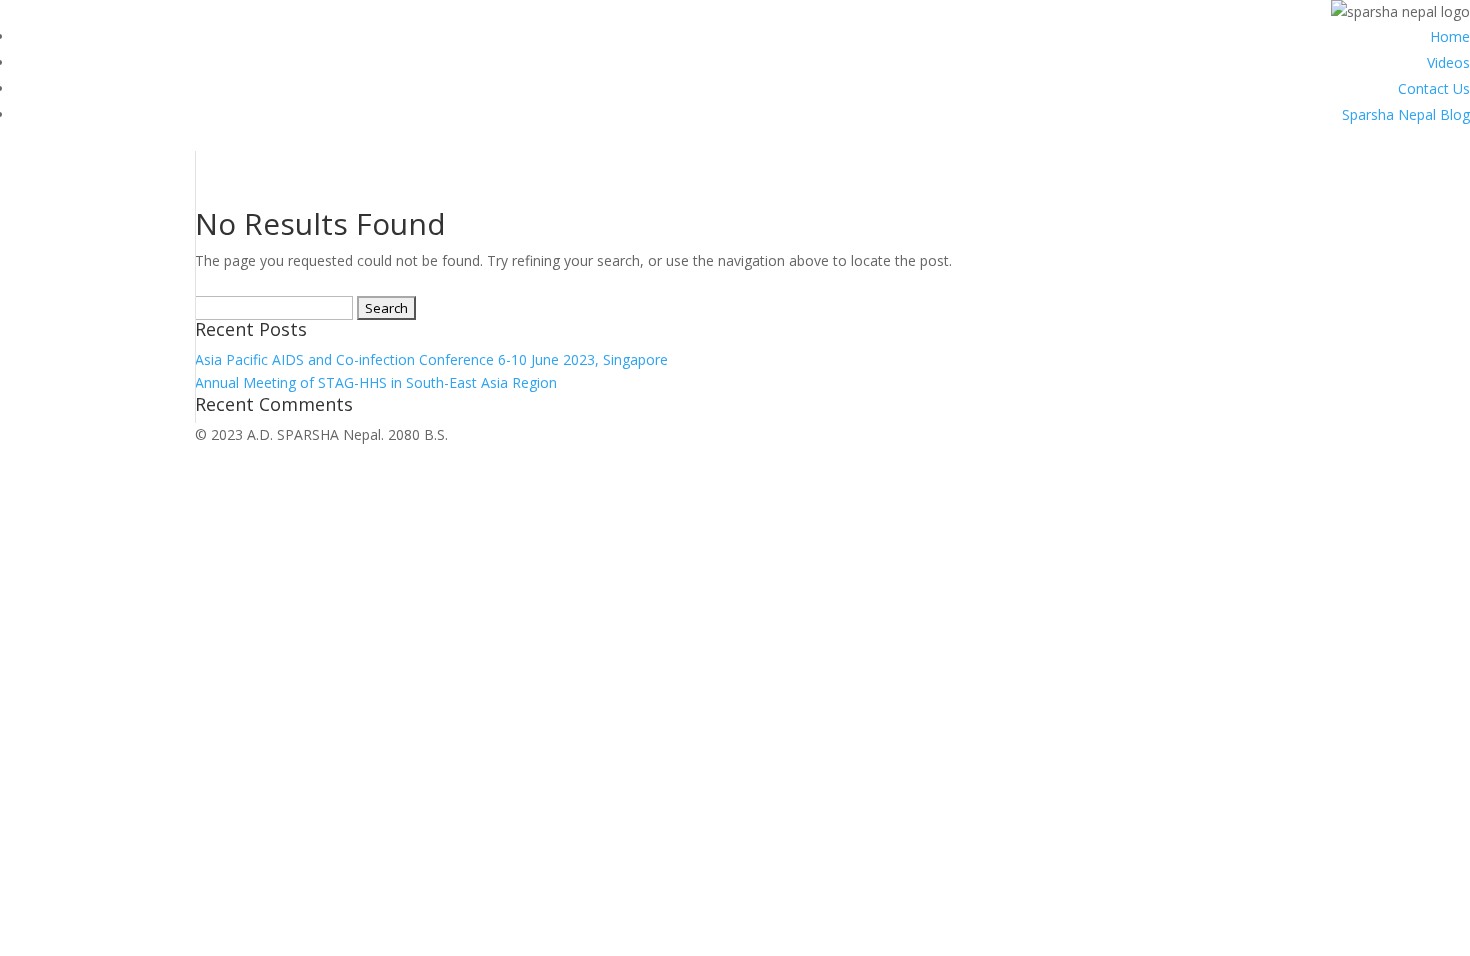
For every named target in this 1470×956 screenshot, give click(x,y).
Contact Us (1434, 88)
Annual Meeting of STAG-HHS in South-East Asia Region (376, 382)
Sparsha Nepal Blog (1406, 114)
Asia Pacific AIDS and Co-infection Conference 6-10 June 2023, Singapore (431, 359)
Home (1450, 36)
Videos (1448, 62)
